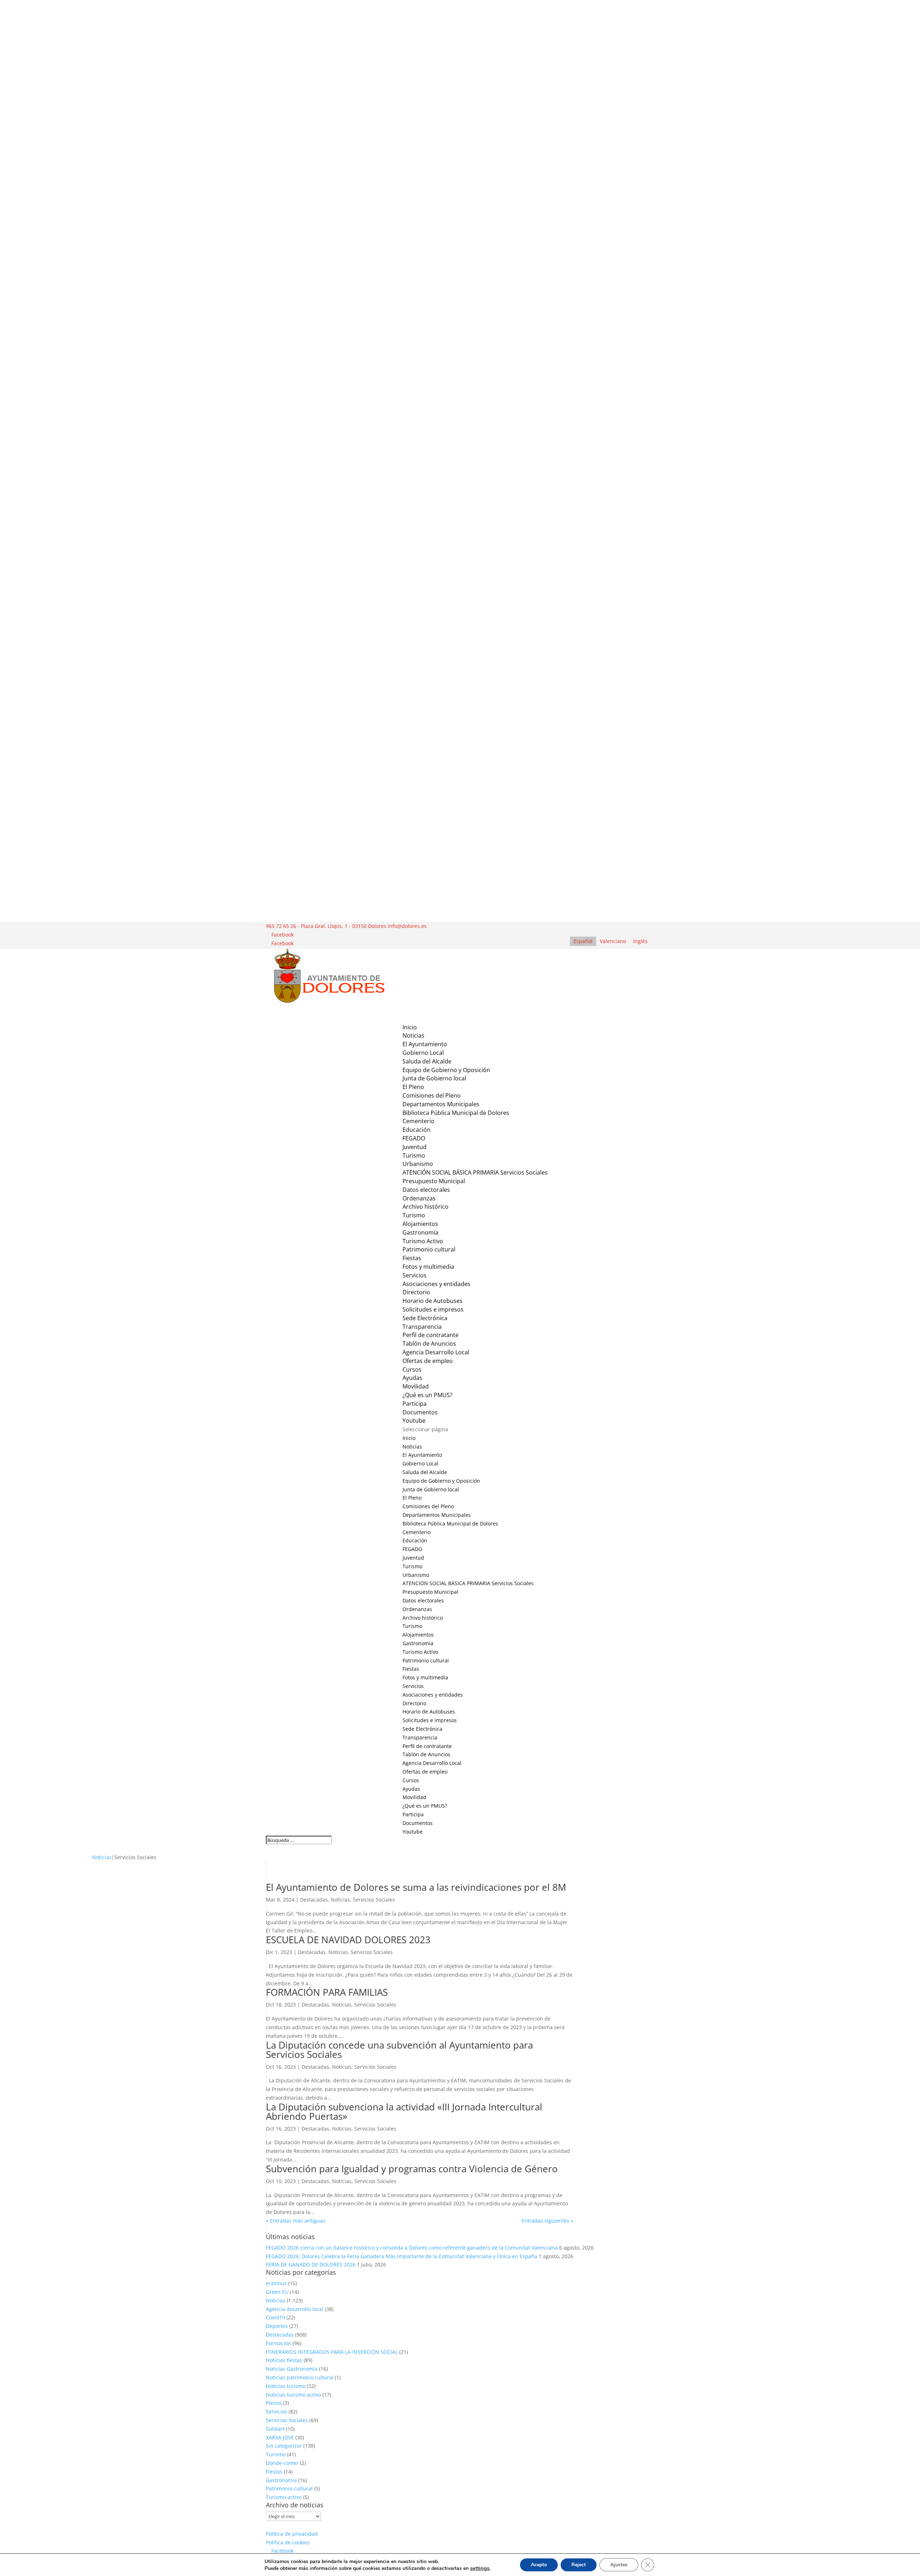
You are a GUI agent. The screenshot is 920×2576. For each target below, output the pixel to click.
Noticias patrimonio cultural (300, 2377)
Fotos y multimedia (428, 1267)
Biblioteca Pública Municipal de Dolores (456, 1113)
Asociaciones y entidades (436, 1284)
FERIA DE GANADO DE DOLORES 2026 (311, 2264)
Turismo (414, 1156)
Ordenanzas (419, 1198)
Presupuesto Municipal (434, 1181)
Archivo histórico (425, 1207)
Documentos (420, 1412)
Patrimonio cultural (429, 1249)
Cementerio (418, 1121)
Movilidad (414, 1797)
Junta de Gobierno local (434, 1078)
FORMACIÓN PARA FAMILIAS (327, 1992)
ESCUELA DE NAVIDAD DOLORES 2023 (348, 1940)
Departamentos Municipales (441, 1104)
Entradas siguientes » (547, 2221)
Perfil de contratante (431, 1335)
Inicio (409, 1438)
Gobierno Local (423, 1053)
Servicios (413, 1686)
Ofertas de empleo (428, 1361)
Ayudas (412, 1378)
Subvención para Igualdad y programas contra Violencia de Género (412, 2169)
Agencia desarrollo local (295, 2309)
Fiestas (412, 1258)
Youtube (413, 1832)
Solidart (275, 2429)
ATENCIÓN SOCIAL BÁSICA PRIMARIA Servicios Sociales (475, 1172)
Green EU (277, 2292)
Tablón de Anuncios (429, 1344)
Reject (579, 2565)
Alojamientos (420, 1224)
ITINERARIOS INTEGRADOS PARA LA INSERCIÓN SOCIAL (332, 2352)
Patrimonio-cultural (289, 2488)
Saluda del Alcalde (427, 1061)
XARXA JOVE (280, 2437)
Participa (415, 1404)
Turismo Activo (423, 1241)
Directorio (416, 1292)
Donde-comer (282, 2463)
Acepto (539, 2565)
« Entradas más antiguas (296, 2221)
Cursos (412, 1369)
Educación (417, 1130)
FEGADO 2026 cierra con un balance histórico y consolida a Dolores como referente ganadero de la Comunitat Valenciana (412, 2248)
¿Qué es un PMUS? (427, 1395)
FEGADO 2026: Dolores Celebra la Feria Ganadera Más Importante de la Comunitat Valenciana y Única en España (402, 2256)
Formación (279, 2343)
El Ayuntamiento (422, 1455)
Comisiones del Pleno (432, 1095)
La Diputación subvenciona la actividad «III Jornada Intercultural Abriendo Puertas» (404, 2111)
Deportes (277, 2326)
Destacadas (314, 1900)
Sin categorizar (284, 2446)
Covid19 (275, 2317)
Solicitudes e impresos (433, 1309)
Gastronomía (420, 1232)
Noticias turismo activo (293, 2395)
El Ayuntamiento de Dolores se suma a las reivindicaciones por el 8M (416, 1887)
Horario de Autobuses (433, 1301)
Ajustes (619, 2565)
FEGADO (414, 1138)
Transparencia (422, 1327)
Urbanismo (418, 1164)
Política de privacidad (292, 2534)
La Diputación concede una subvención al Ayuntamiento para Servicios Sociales (399, 2050)
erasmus (276, 2283)
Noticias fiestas (284, 2360)
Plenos (274, 2403)
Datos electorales (426, 1190)
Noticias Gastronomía (292, 2369)
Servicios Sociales (374, 1900)
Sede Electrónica (422, 1729)
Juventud (415, 1147)
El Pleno (413, 1087)
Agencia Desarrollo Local (432, 1763)
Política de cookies (288, 2542)
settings (480, 2568)
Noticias (412, 1447)
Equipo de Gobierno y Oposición (446, 1070)
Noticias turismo (286, 2386)
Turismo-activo (284, 2497)
